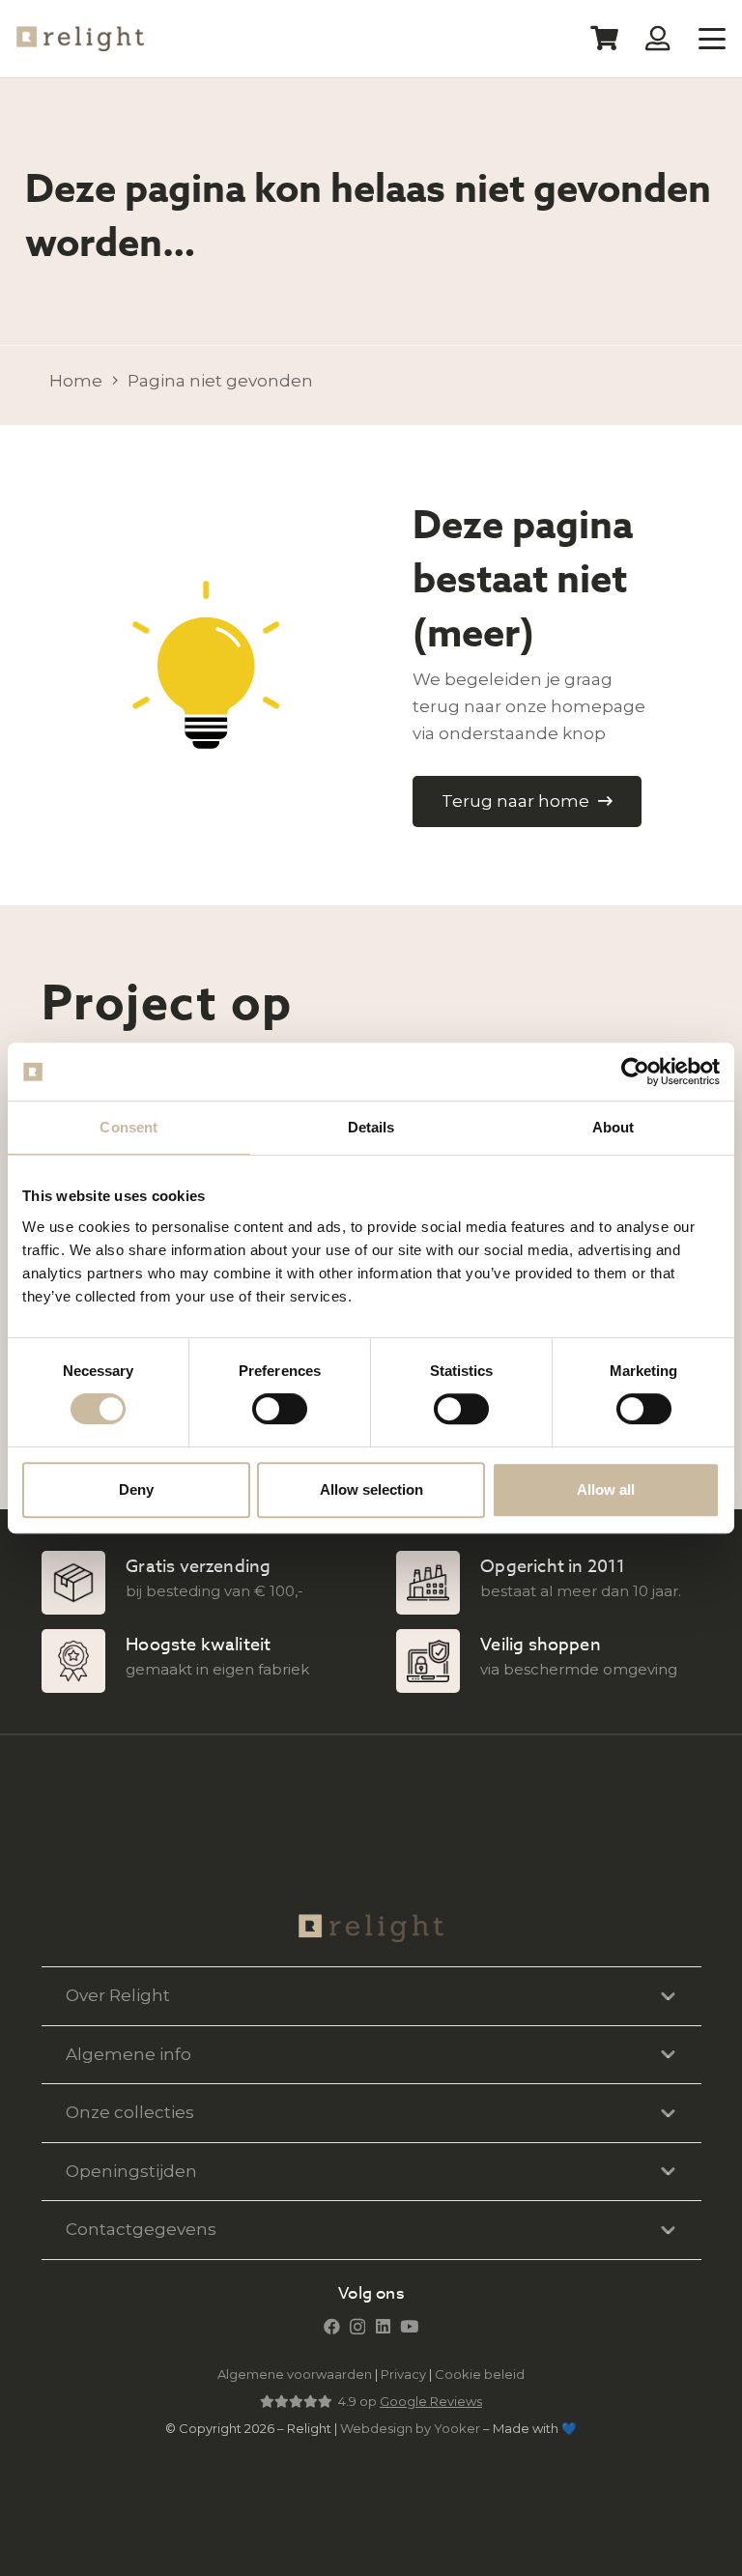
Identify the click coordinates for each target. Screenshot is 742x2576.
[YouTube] (409, 2326)
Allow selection (371, 1489)
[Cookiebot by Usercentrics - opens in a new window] (635, 1072)
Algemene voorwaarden (295, 2374)
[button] (712, 39)
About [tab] (614, 1127)
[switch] (280, 1409)
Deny (136, 1489)
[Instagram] (357, 2327)
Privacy (403, 2374)
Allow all (606, 1489)
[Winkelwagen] (604, 39)
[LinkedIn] (383, 2326)
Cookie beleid (480, 2374)
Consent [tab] (128, 1127)
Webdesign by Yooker (410, 2428)
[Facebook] (332, 2326)
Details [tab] (371, 1127)
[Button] (658, 38)
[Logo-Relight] (80, 39)
